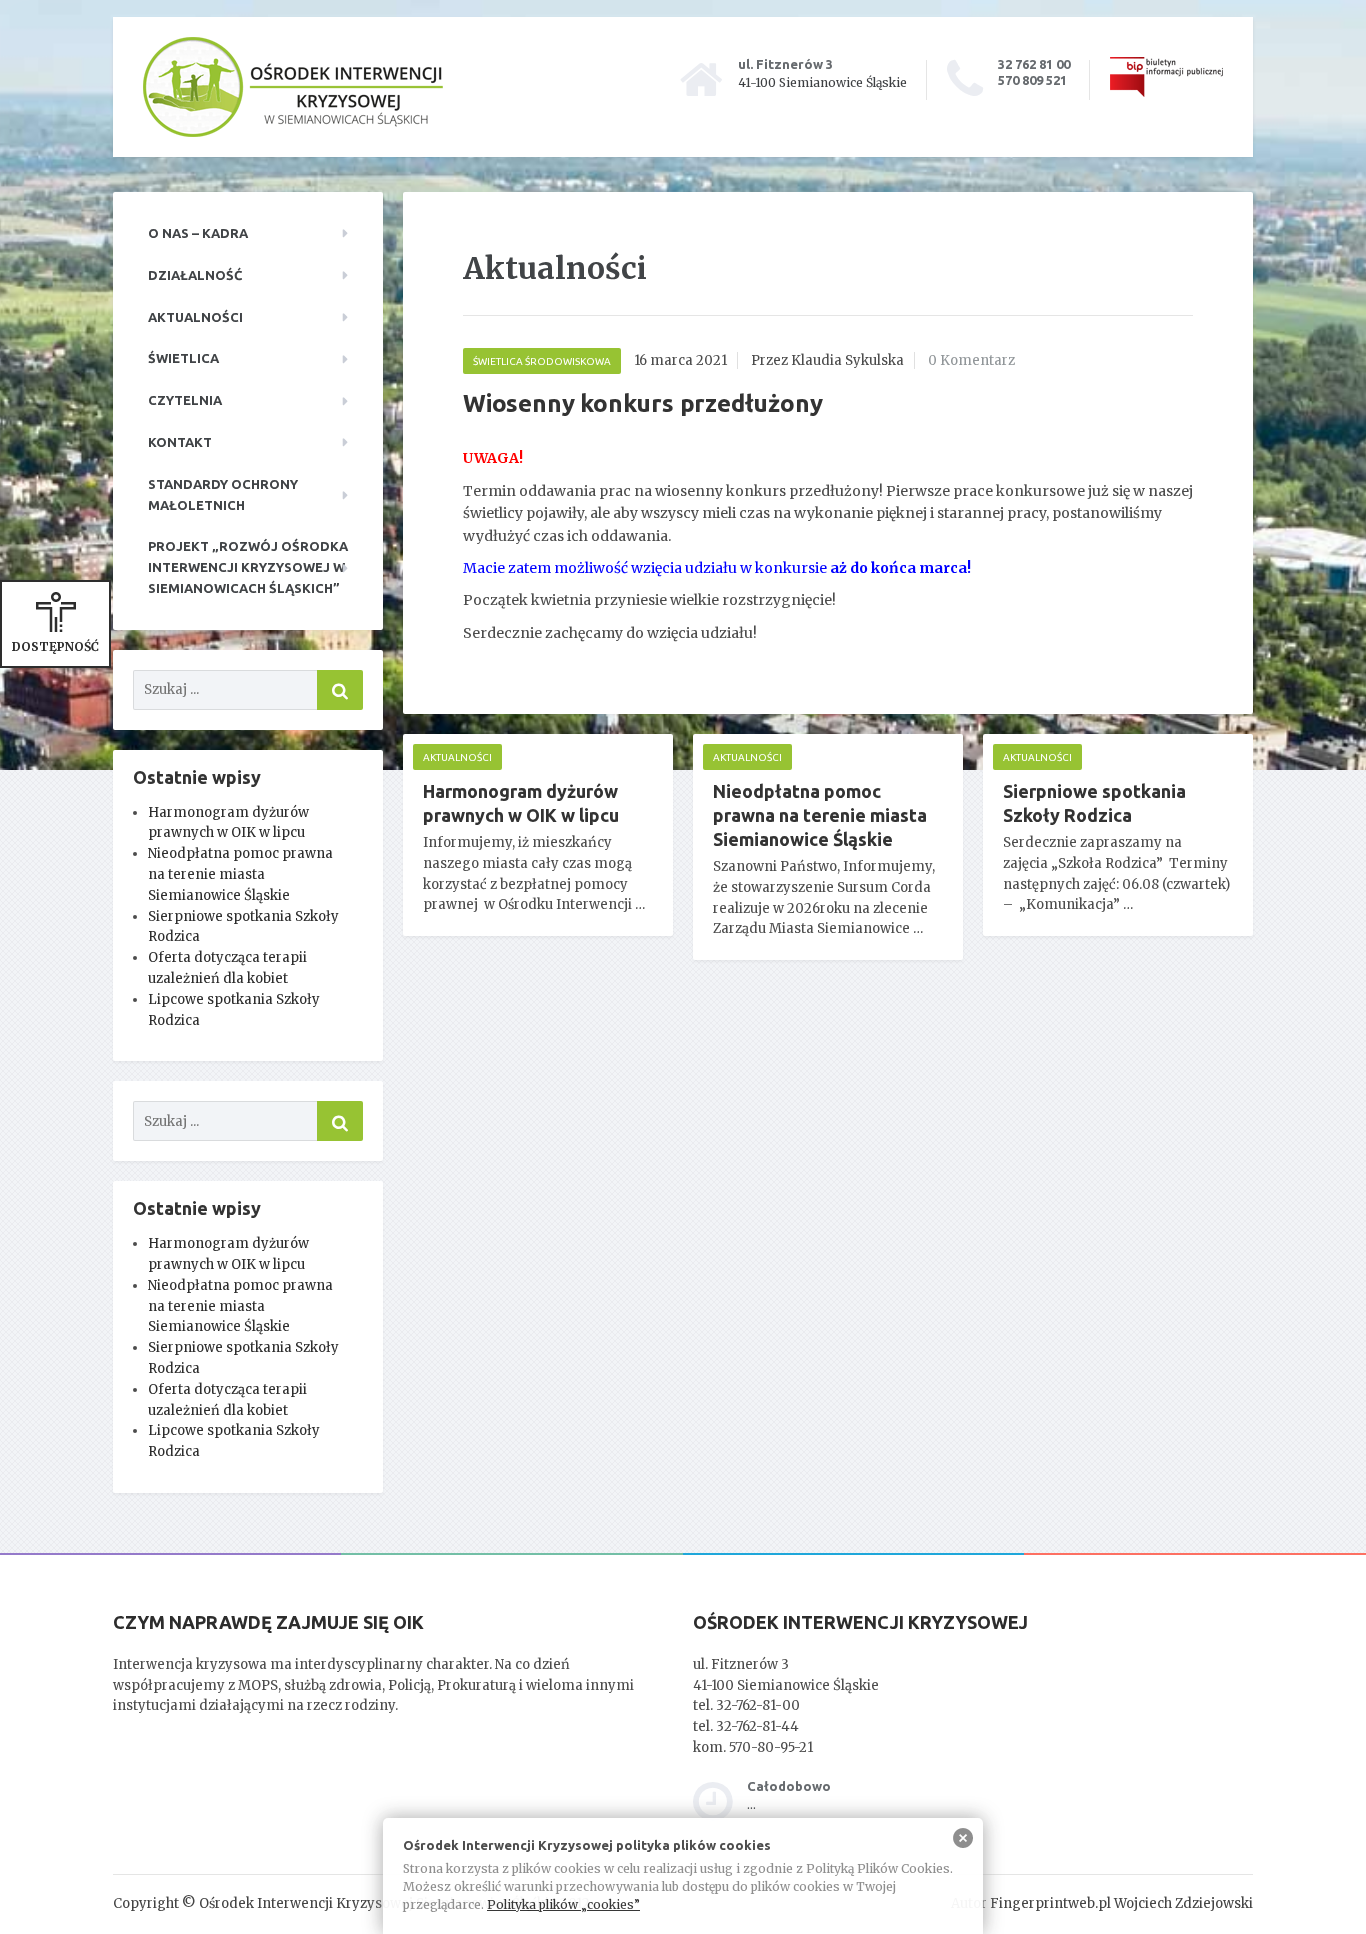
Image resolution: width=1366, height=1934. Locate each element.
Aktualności (195, 317)
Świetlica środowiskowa (542, 361)
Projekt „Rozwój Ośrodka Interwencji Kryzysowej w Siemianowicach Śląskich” (248, 567)
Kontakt (180, 442)
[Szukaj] (340, 690)
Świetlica (183, 358)
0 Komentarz (971, 360)
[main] (828, 606)
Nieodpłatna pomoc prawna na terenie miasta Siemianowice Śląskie (240, 874)
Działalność (195, 275)
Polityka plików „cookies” (563, 1904)
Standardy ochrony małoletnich (223, 494)
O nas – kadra (198, 233)
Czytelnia (185, 400)
